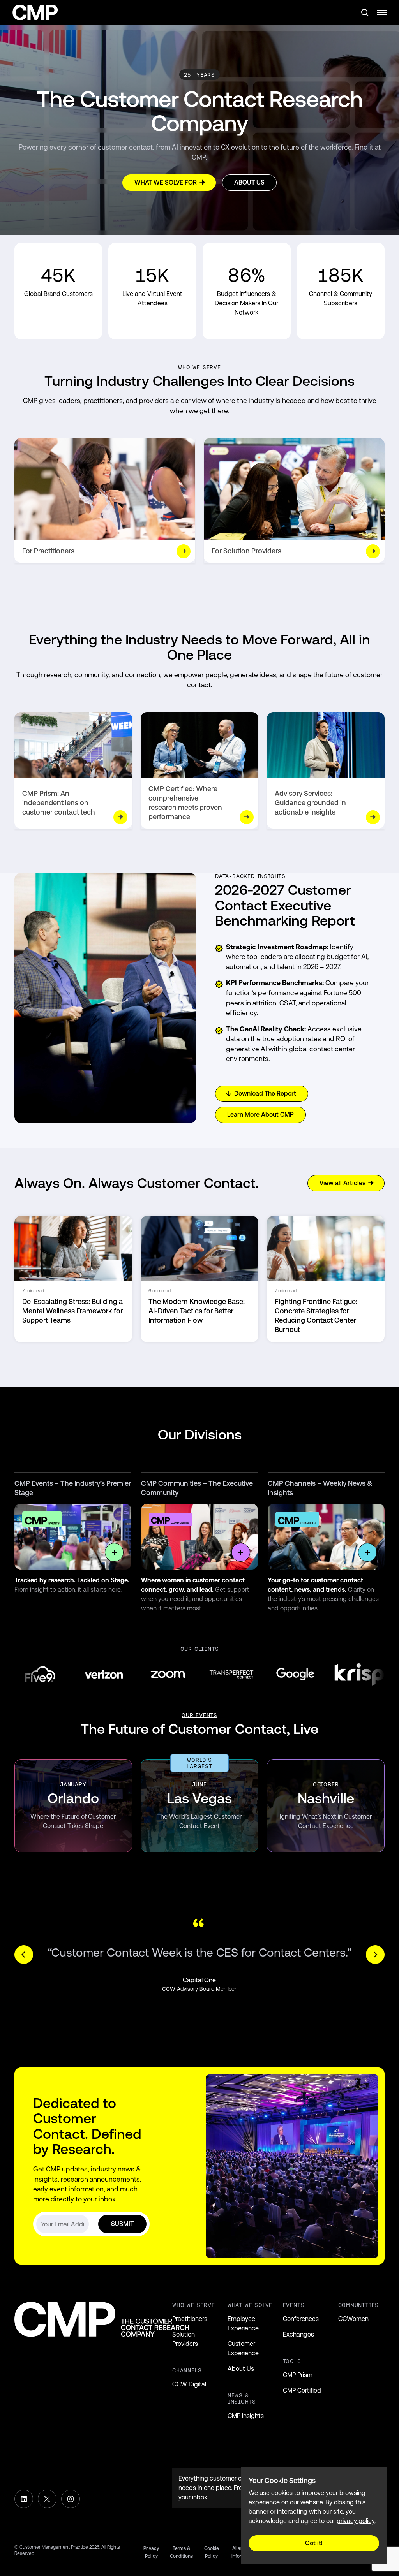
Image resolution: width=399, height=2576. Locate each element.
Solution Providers (185, 2339)
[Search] (365, 12)
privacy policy (356, 2521)
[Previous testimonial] (24, 1955)
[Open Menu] (382, 12)
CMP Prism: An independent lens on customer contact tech (59, 803)
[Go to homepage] (35, 13)
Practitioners (190, 2319)
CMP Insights (246, 2416)
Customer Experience (243, 2348)
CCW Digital (189, 2384)
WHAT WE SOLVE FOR (166, 182)
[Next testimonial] (375, 1955)
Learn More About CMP (260, 1115)
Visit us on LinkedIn (24, 2499)
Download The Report (265, 1094)
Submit (122, 2224)
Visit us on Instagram (71, 2499)
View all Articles (343, 1183)
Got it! (314, 2543)
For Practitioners (48, 551)
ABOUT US (249, 182)
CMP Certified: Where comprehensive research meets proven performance (185, 803)
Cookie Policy (212, 2552)
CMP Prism (298, 2375)
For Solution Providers (246, 551)
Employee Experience (243, 2324)
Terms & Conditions (181, 2552)
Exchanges (298, 2334)
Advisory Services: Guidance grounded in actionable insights (310, 803)
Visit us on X (47, 2499)
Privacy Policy (151, 2552)
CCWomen (353, 2319)
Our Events (199, 1715)
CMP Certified (302, 2390)
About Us (241, 2369)
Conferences (301, 2319)
